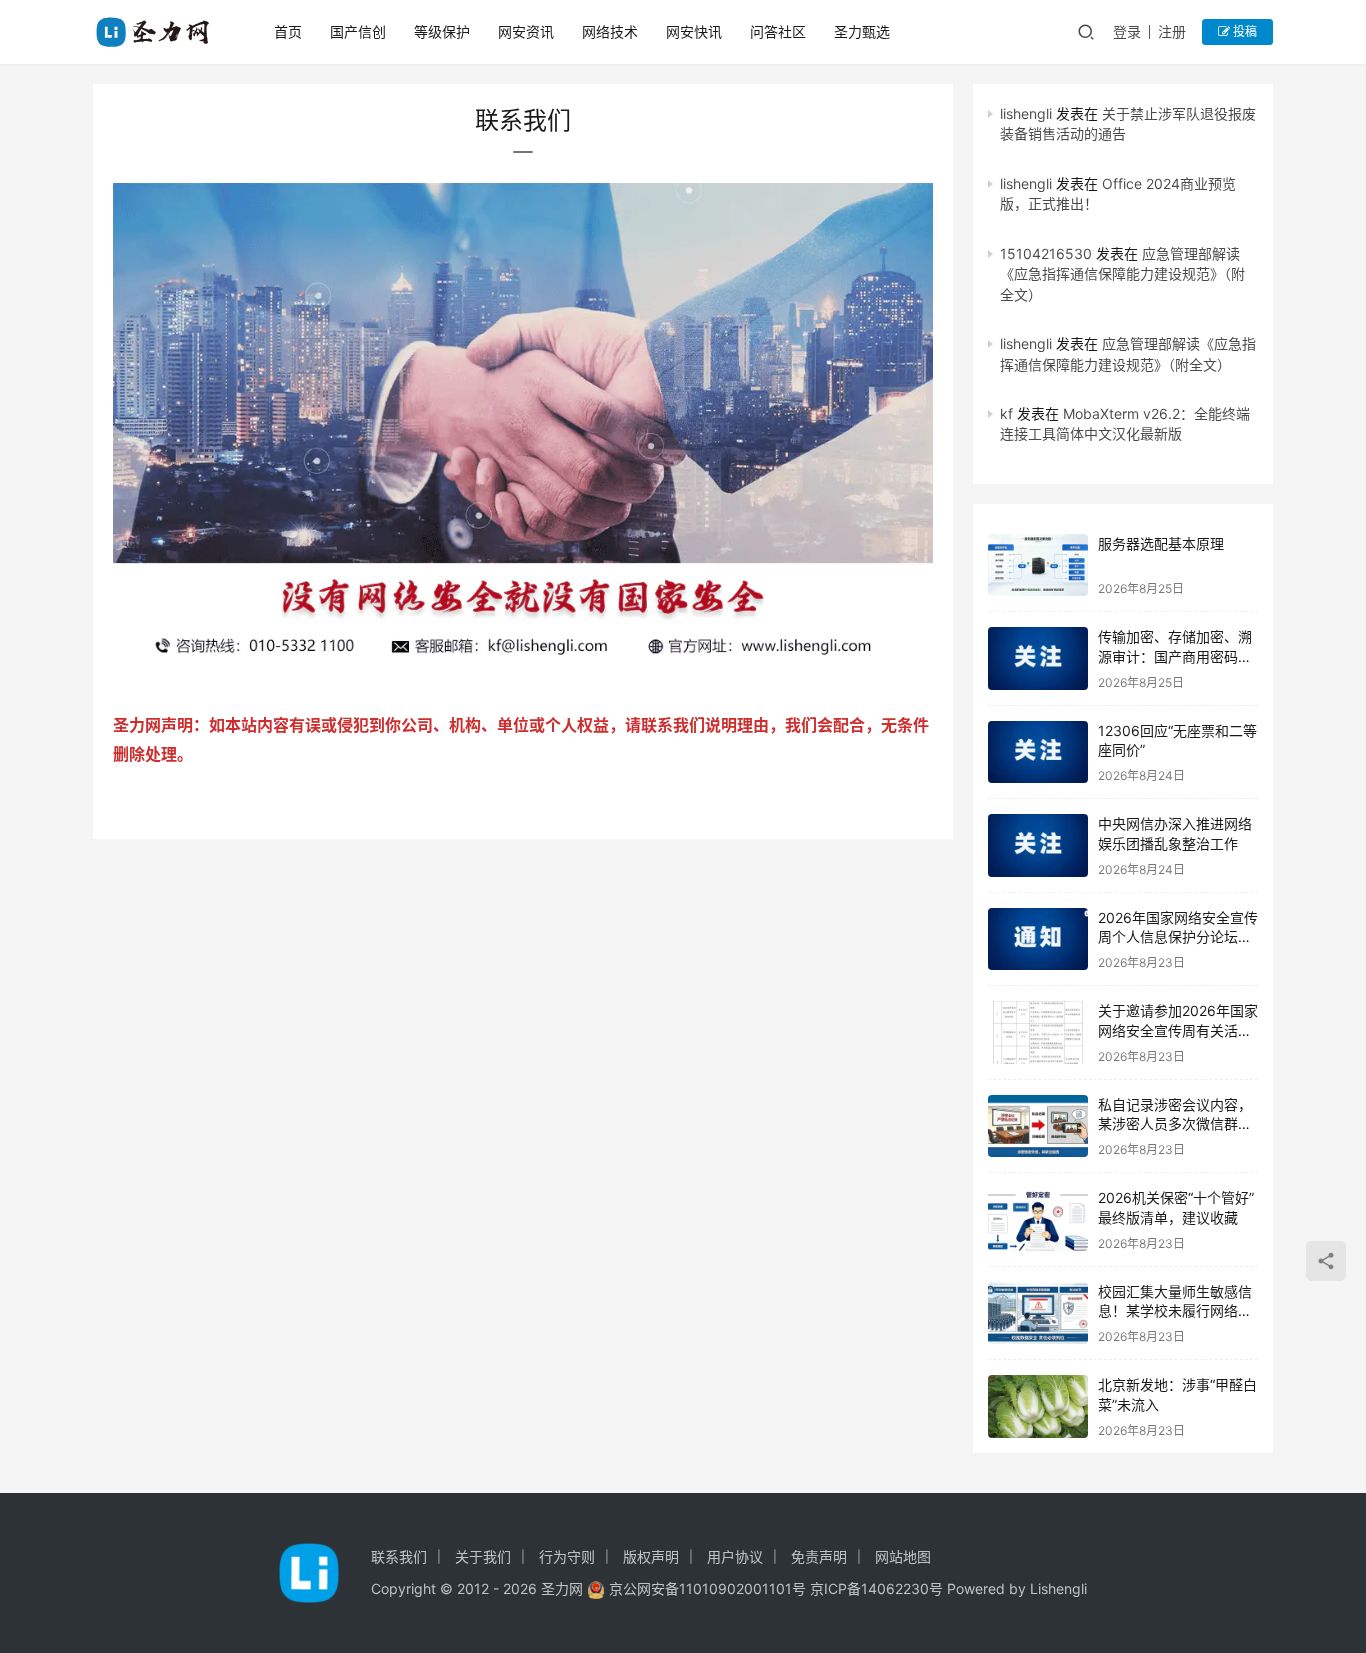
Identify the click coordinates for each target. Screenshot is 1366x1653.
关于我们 (483, 1556)
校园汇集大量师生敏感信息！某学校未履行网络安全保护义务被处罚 (1175, 1311)
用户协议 (735, 1556)
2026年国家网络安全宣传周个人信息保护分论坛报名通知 (1178, 937)
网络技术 (610, 31)
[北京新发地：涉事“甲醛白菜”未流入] (1038, 1406)
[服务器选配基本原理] (1038, 565)
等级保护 (442, 31)
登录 (1127, 31)
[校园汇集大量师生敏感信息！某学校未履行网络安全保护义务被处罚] (1038, 1313)
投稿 (1243, 31)
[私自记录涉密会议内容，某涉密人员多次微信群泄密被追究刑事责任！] (1038, 1126)
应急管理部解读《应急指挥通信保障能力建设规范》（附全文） (1122, 274)
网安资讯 (526, 31)
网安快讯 (694, 31)
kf (1006, 413)
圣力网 (562, 1588)
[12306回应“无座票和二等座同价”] (1038, 752)
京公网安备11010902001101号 (707, 1588)
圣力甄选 (862, 31)
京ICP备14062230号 (876, 1588)
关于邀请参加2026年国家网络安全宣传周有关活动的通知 (1178, 1030)
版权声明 (651, 1556)
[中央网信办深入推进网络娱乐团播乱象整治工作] (1038, 845)
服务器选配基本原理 (1161, 543)
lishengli (1026, 113)
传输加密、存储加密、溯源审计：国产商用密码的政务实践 (1175, 656)
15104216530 (1046, 253)
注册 (1172, 31)
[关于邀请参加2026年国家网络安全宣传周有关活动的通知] (1038, 1032)
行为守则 (567, 1556)
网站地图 (903, 1556)
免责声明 (819, 1556)
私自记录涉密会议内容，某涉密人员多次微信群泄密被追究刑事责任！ (1175, 1124)
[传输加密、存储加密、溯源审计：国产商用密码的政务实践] (1038, 658)
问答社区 (778, 31)
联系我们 (399, 1556)
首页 (288, 31)
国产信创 (358, 31)
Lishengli (1058, 1588)
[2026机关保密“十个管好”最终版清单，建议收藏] (1038, 1219)
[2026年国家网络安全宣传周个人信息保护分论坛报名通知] (1038, 939)
